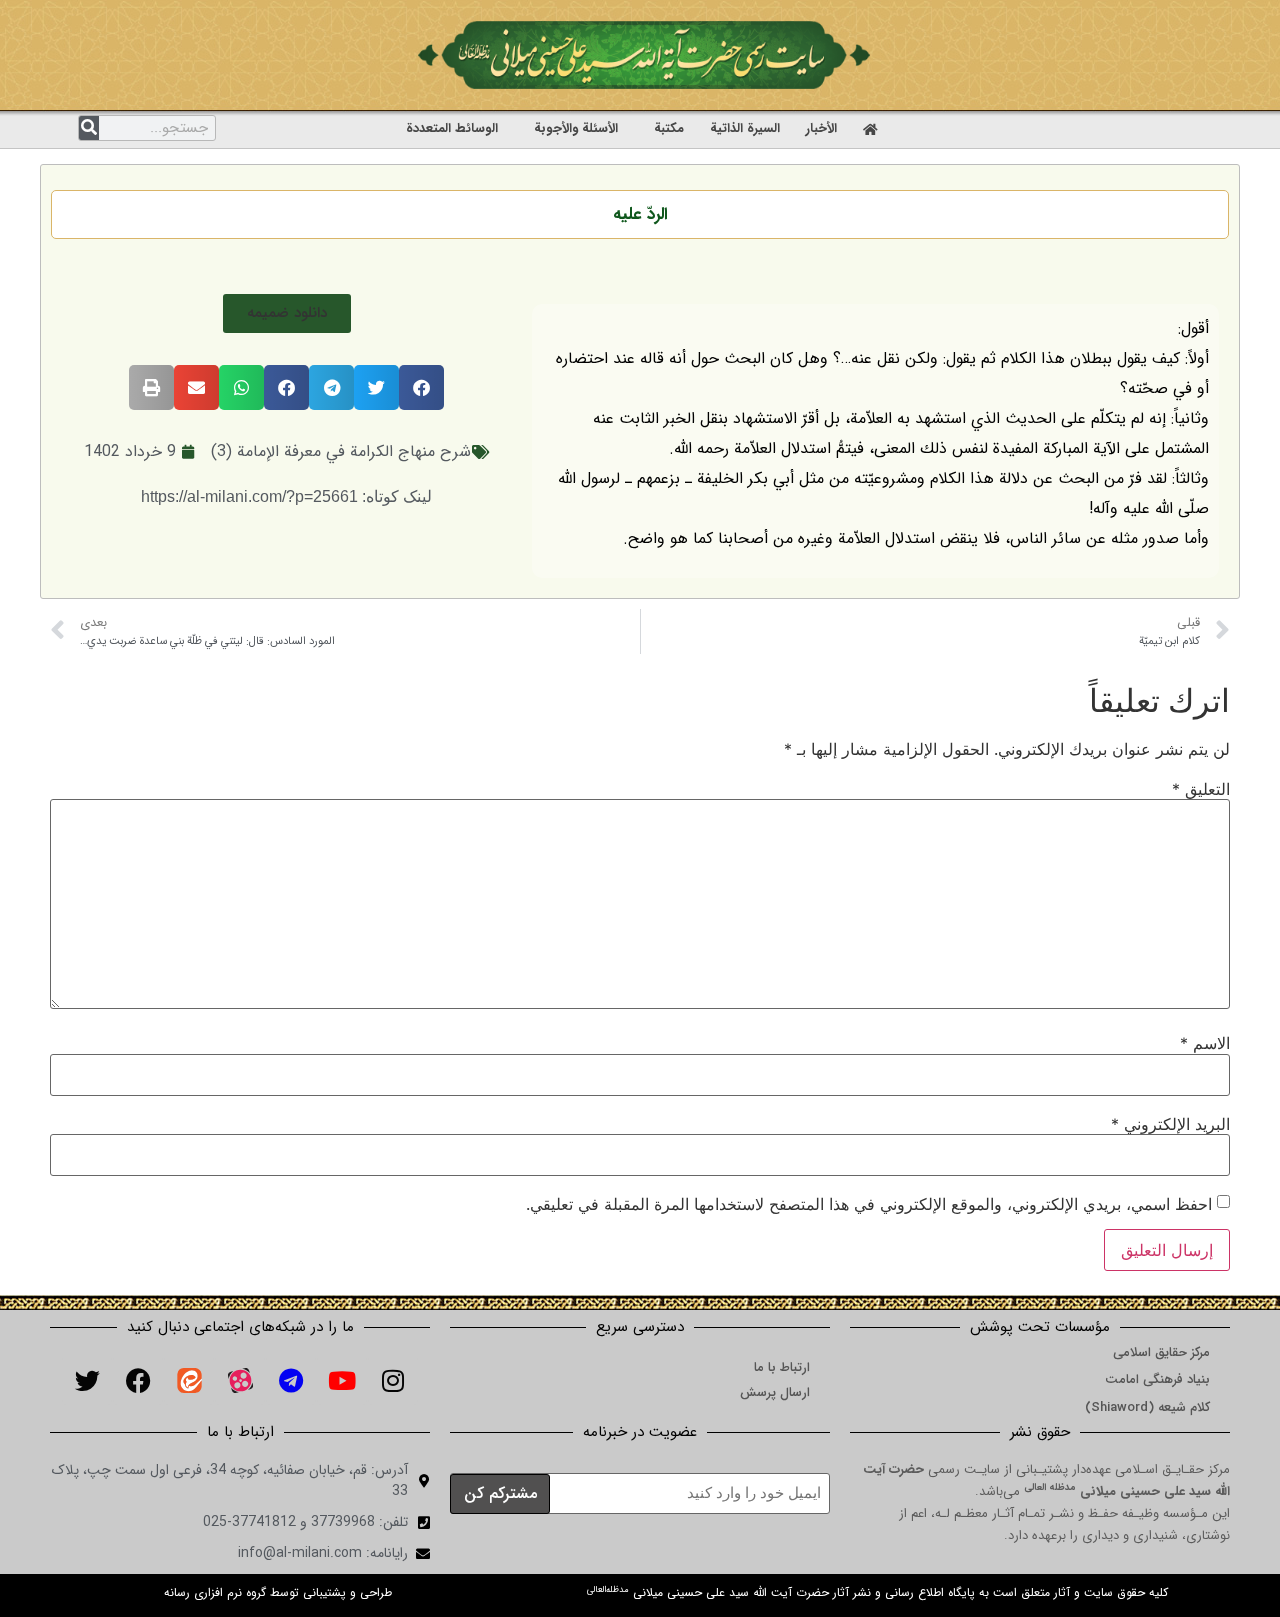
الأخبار (821, 128)
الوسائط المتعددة (452, 128)
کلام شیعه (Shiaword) (1147, 1407)
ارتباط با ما (782, 1367)
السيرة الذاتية (745, 128)
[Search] (89, 128)
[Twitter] (87, 1380)
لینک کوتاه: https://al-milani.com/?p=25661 (286, 496)
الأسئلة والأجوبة (576, 128)
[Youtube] (342, 1380)
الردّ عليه (640, 214)
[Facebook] (138, 1380)
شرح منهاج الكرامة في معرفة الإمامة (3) (341, 451)
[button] (287, 313)
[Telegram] (291, 1380)
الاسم (1205, 1043)
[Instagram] (393, 1380)
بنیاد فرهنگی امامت (1157, 1379)
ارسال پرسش (775, 1392)
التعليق (1201, 789)
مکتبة (669, 128)
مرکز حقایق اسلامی (1161, 1352)
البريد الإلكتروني (1170, 1124)
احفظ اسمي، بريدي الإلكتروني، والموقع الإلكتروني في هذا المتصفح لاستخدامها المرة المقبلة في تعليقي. (869, 1204)
